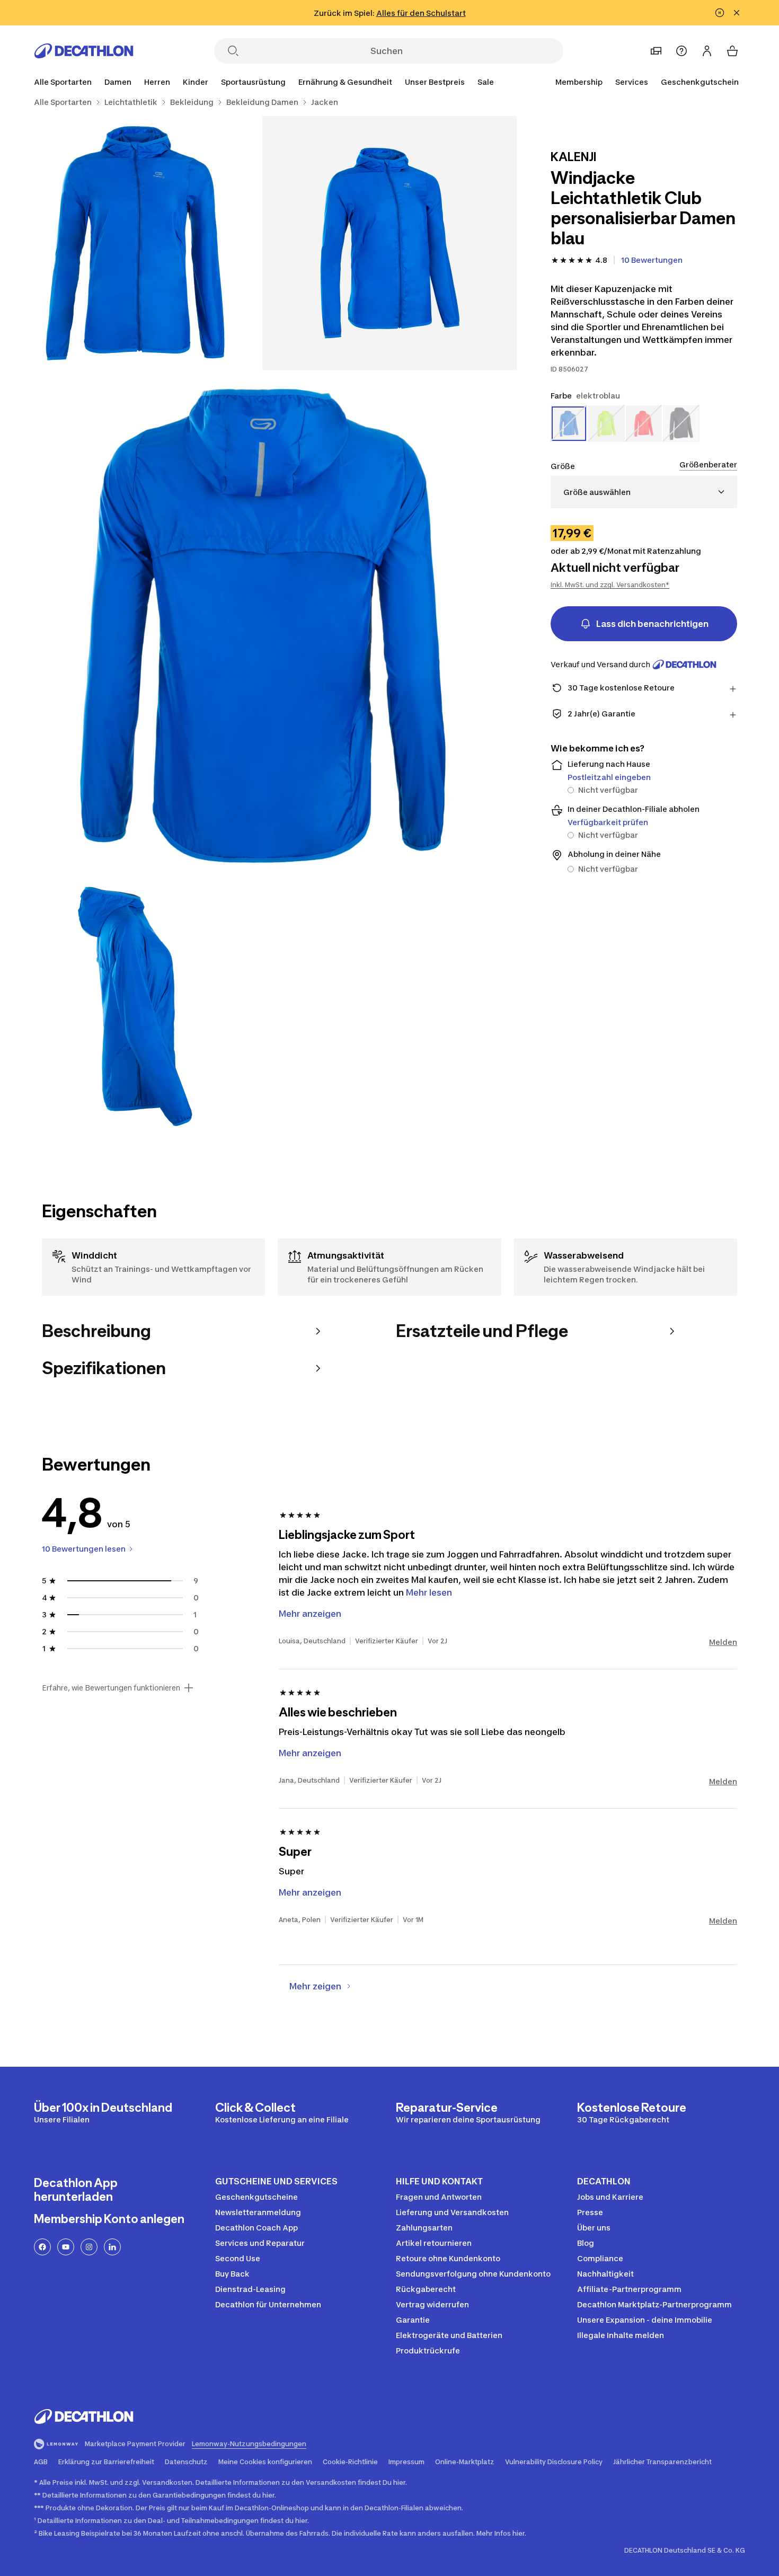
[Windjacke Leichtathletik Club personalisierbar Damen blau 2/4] (135, 243)
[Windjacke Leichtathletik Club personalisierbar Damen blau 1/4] (389, 243)
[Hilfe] (681, 51)
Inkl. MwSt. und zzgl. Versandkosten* (610, 585)
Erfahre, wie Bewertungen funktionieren (111, 1688)
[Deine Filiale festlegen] (656, 51)
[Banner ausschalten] (720, 13)
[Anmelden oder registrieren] (707, 51)
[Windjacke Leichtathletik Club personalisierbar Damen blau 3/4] (262, 625)
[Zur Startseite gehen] (84, 51)
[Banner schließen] (737, 13)
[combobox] (644, 492)
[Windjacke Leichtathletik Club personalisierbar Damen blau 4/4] (135, 1006)
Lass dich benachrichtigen (652, 624)
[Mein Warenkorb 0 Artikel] (732, 51)
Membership (579, 82)
